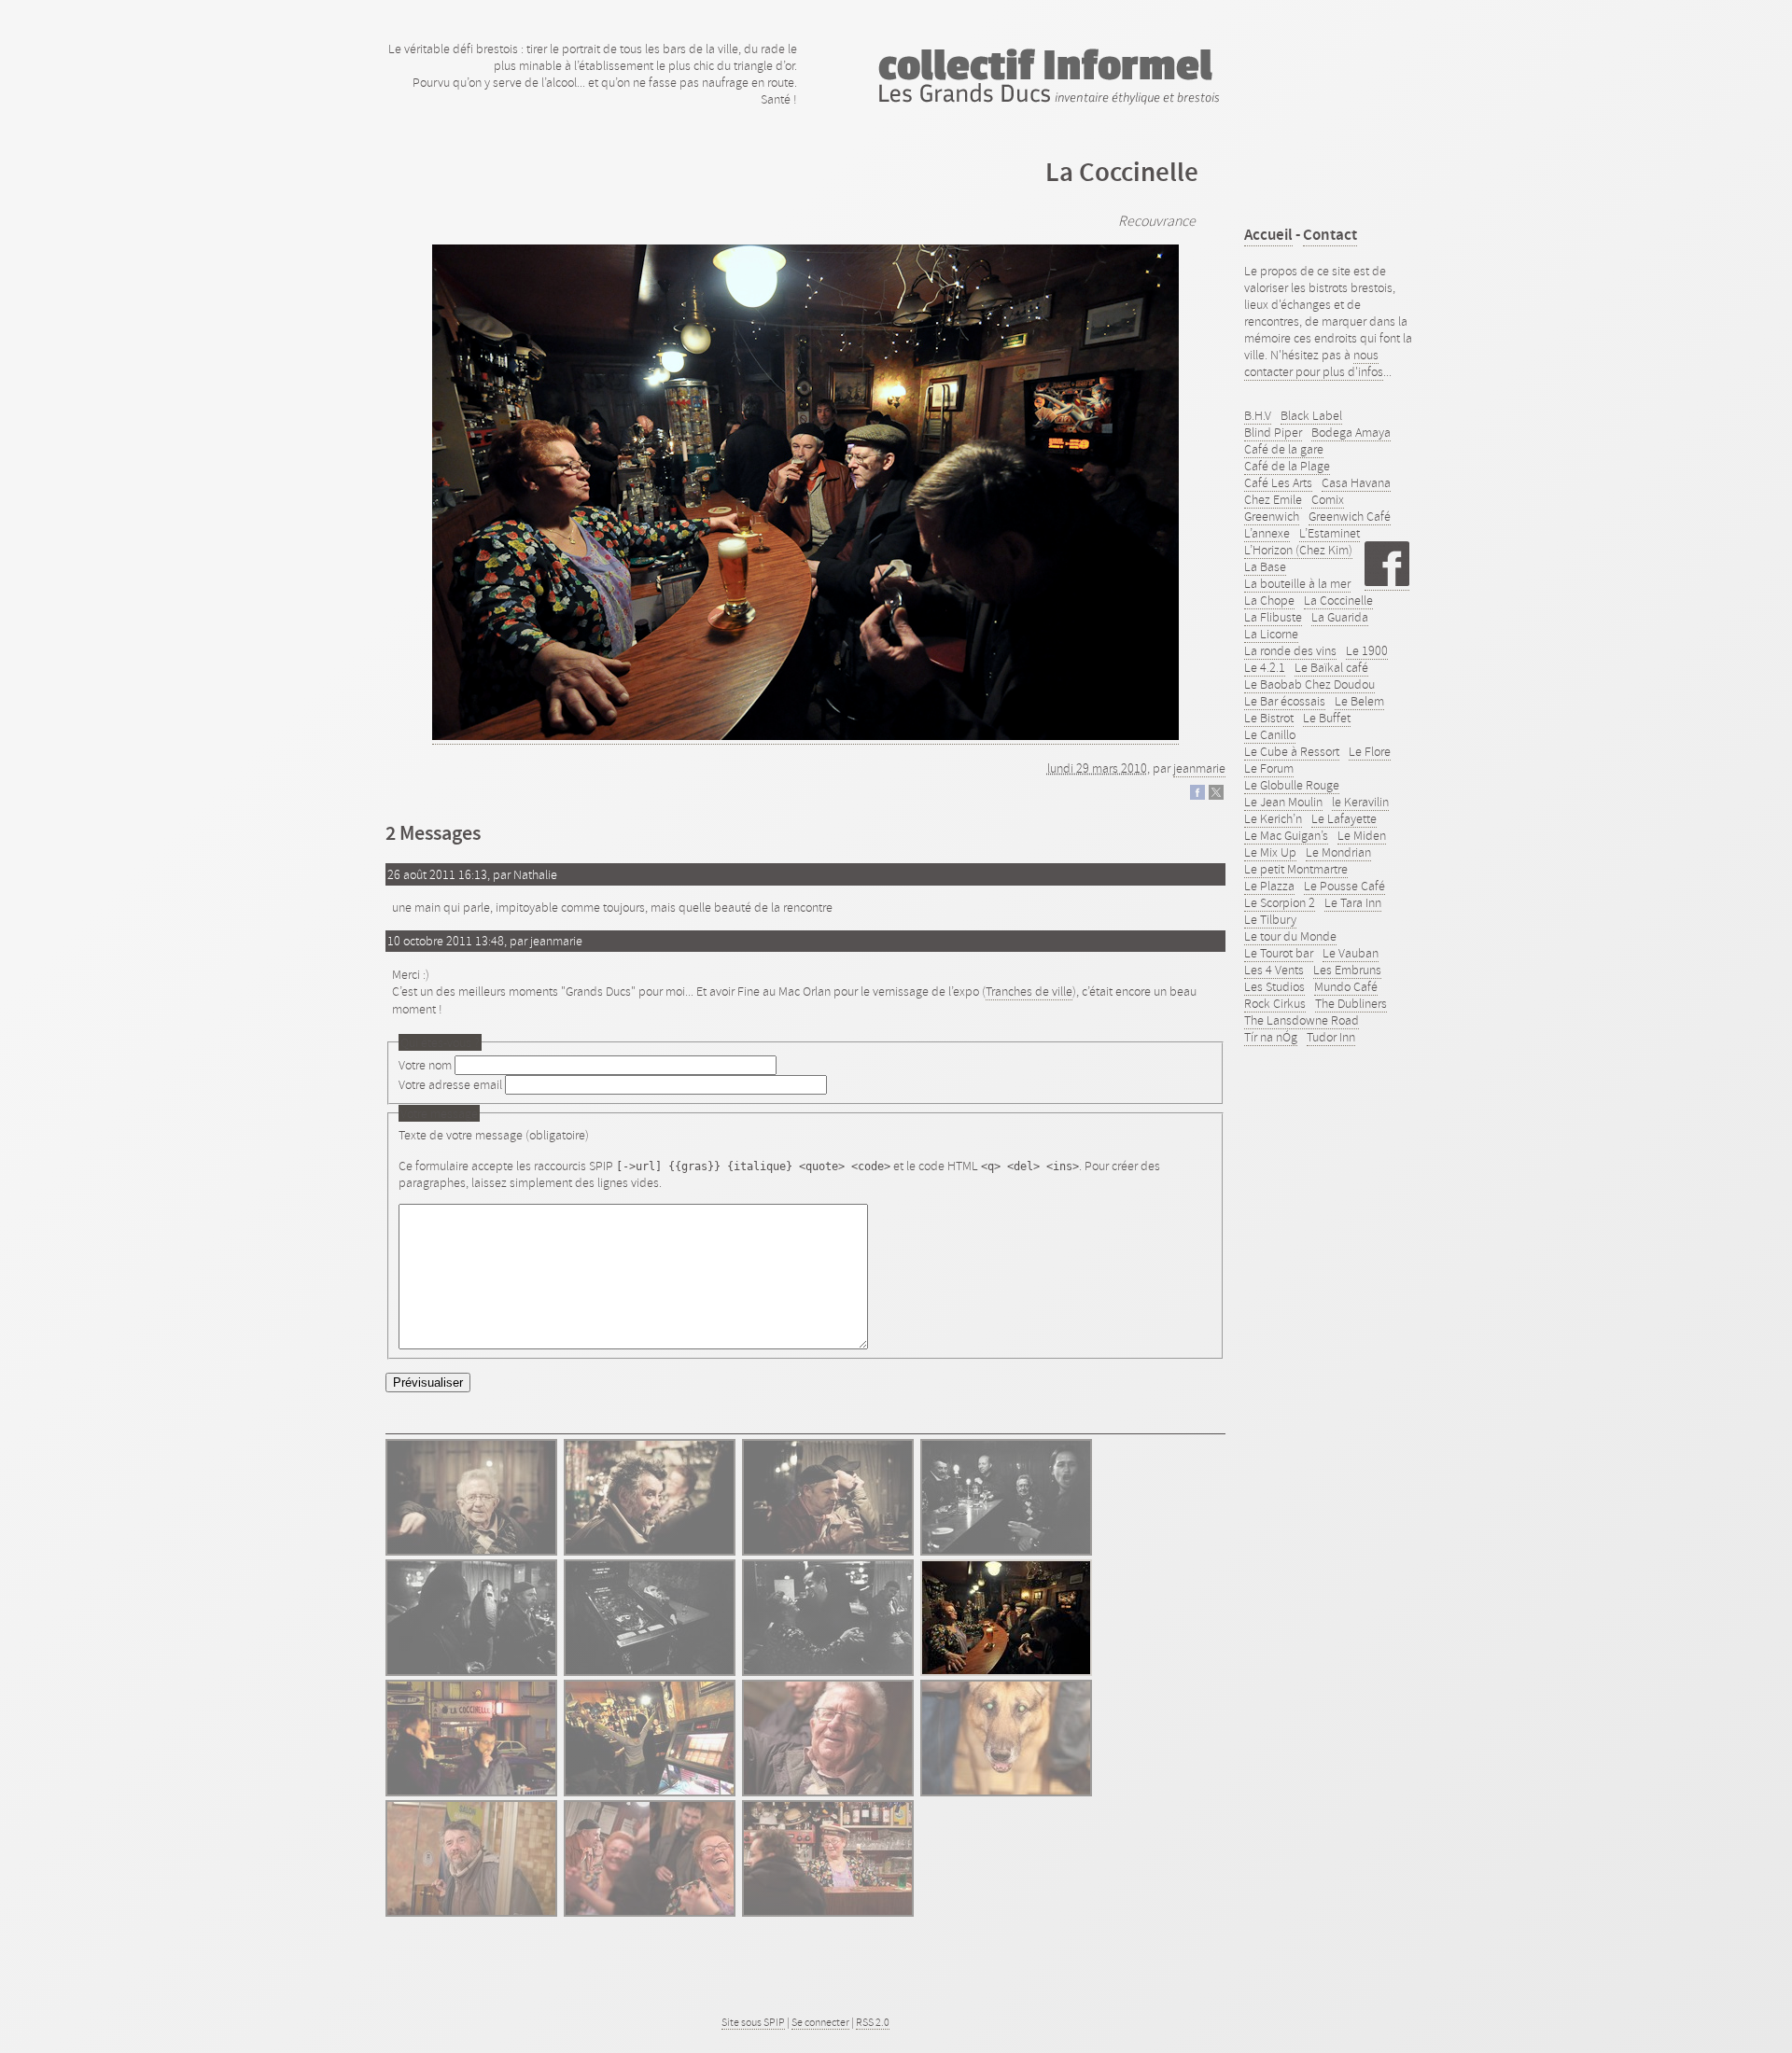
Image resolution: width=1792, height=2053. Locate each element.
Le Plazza (1269, 886)
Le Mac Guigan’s (1286, 835)
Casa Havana (1356, 482)
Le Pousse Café (1344, 886)
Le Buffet (1327, 718)
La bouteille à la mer (1297, 583)
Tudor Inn (1331, 1037)
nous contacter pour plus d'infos (1314, 363)
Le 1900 (1367, 650)
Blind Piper (1273, 432)
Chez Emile (1273, 499)
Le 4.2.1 (1265, 667)
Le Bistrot (1269, 718)
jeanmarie (1199, 768)
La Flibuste (1273, 617)
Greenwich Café (1350, 516)
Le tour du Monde (1290, 936)
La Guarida (1340, 617)
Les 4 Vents (1274, 970)
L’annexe (1267, 533)
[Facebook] (1197, 795)
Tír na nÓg (1271, 1037)
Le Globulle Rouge (1292, 785)
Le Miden (1362, 835)
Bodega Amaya (1351, 432)
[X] (1216, 795)
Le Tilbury (1270, 919)
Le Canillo (1270, 734)
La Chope (1269, 600)
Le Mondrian (1338, 852)
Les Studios (1274, 986)
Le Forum (1269, 768)
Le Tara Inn (1353, 902)
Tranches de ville (1029, 991)
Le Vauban (1351, 953)
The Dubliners (1351, 1003)
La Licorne (1271, 634)
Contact (1330, 235)
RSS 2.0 (873, 2022)
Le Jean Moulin (1283, 802)
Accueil (1268, 235)
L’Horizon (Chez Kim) (1298, 550)
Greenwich (1272, 516)
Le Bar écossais (1285, 701)
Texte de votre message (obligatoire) (494, 1135)
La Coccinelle (1338, 600)
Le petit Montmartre (1296, 869)
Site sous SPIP (753, 2022)
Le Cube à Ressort (1292, 751)
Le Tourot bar (1279, 953)
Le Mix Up (1270, 852)
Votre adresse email (450, 1084)
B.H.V (1258, 415)
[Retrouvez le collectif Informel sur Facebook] (1387, 582)
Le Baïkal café (1331, 667)
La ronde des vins (1290, 650)
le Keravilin (1360, 802)
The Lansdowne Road (1302, 1020)
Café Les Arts (1278, 482)
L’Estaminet (1330, 533)
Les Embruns (1347, 970)
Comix (1328, 499)
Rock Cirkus (1275, 1003)
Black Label (1311, 415)
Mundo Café (1346, 986)
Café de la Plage (1287, 466)
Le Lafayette (1344, 818)
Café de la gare (1284, 449)
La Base (1265, 566)
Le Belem (1359, 701)
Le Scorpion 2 (1280, 902)
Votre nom (425, 1065)
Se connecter (820, 2022)
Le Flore (1370, 751)
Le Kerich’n (1273, 818)
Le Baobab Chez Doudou (1309, 684)
